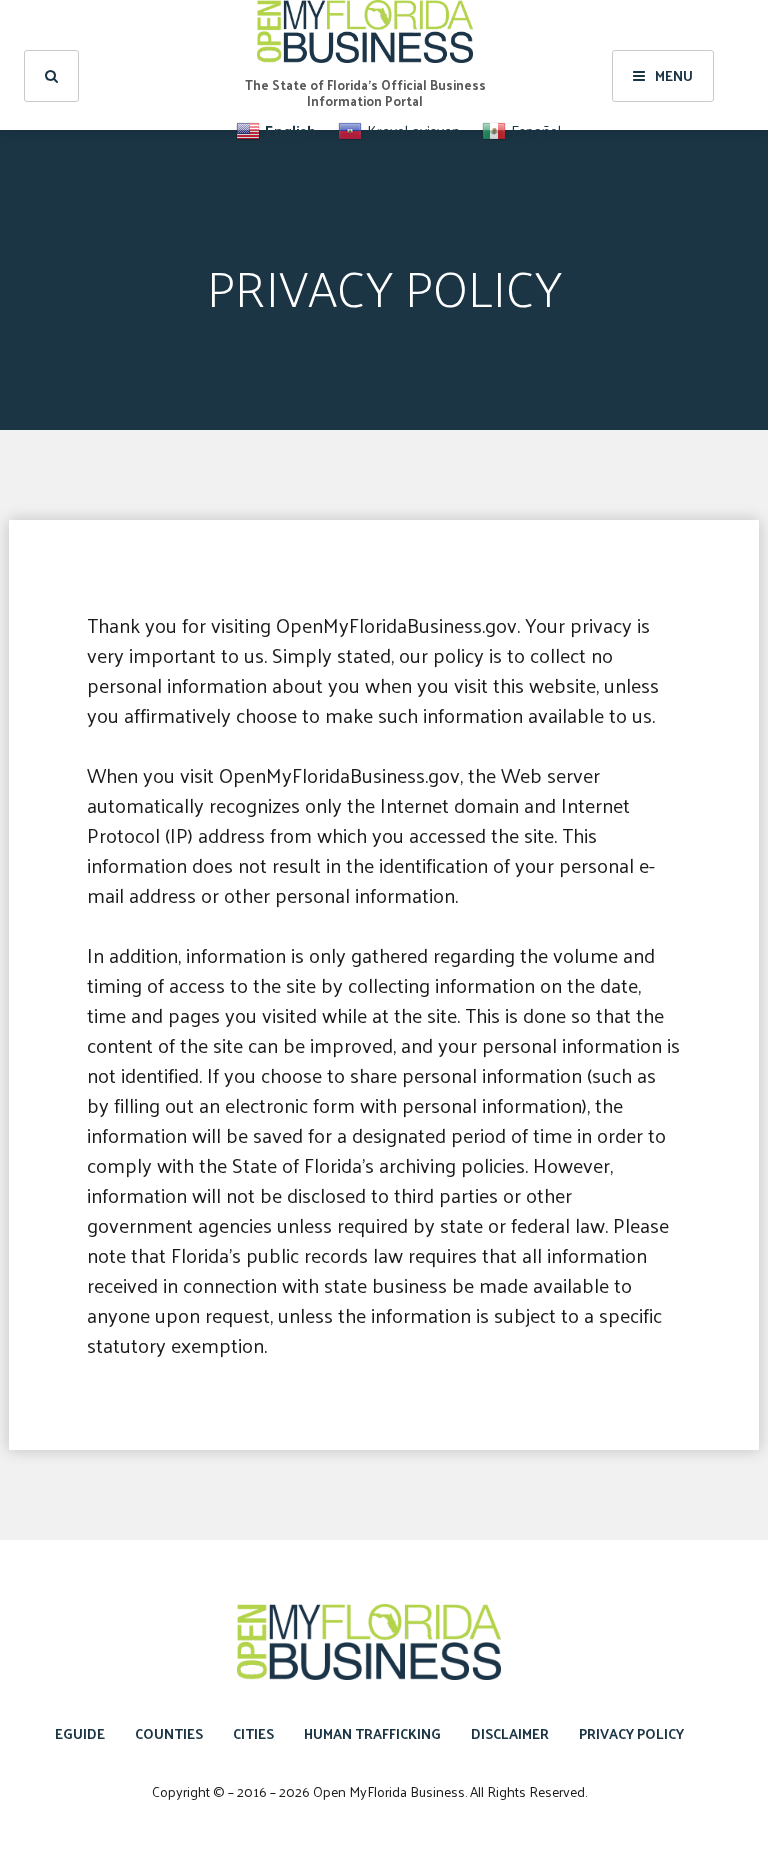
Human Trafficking (372, 1733)
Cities (253, 1733)
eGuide (80, 1733)
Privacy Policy (631, 1733)
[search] (51, 76)
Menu (674, 75)
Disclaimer (510, 1733)
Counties (169, 1733)
